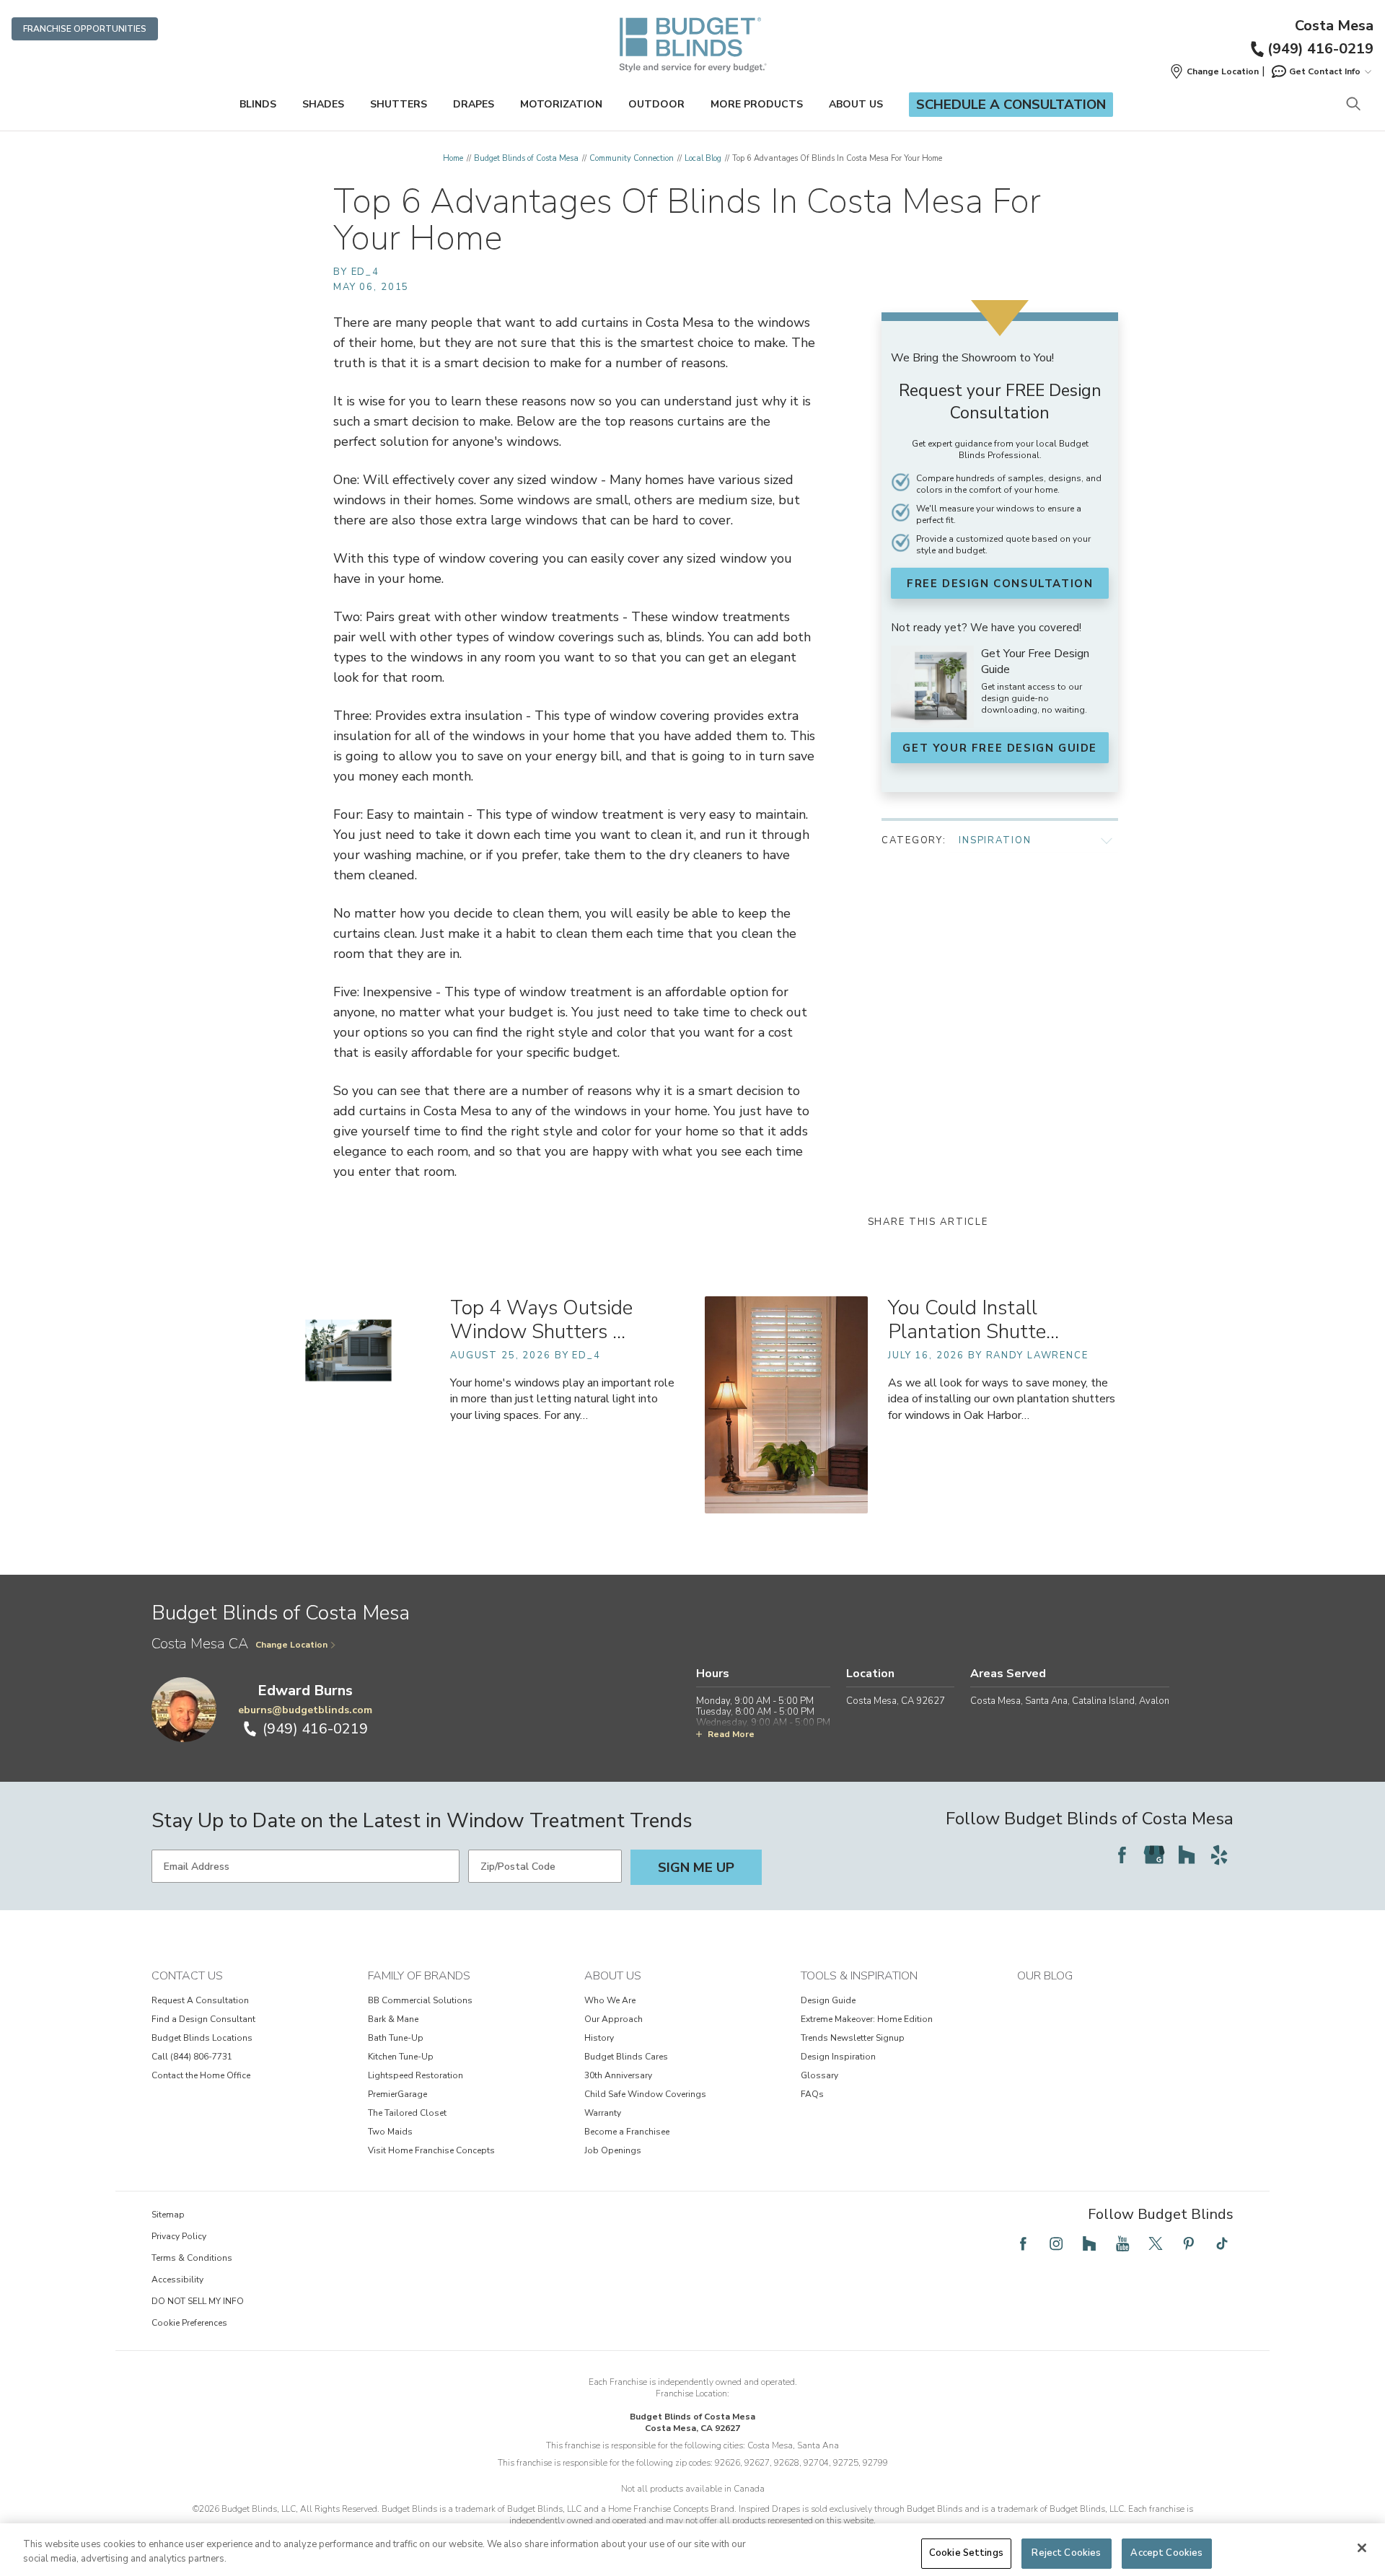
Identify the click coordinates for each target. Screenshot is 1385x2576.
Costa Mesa (1334, 26)
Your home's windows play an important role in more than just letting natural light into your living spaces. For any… (562, 1399)
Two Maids (390, 2132)
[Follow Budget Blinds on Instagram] (1056, 2243)
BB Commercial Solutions (420, 2000)
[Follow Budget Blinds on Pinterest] (1189, 2243)
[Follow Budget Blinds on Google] (1154, 1855)
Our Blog (1045, 1976)
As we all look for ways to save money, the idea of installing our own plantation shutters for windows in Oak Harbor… (1002, 1399)
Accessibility (177, 2280)
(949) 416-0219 (1320, 49)
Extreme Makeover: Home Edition (867, 2019)
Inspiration (995, 840)
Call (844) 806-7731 (192, 2057)
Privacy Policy (179, 2236)
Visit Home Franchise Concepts (431, 2150)
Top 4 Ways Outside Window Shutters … (541, 1320)
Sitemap (168, 2215)
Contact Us (187, 1976)
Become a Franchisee (627, 2132)
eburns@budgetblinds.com (305, 1710)
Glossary (819, 2075)
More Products (757, 104)
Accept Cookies (1166, 2553)
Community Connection (632, 158)
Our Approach (614, 2019)
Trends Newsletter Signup (853, 2038)
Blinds (258, 104)
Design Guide (828, 2000)
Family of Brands (419, 1976)
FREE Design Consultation (1000, 584)
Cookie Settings (966, 2553)
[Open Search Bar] (1353, 105)
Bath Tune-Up (396, 2038)
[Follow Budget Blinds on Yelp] (1219, 1855)
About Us (856, 104)
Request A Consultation (200, 2000)
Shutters (399, 104)
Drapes (474, 104)
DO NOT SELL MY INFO (198, 2301)
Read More (731, 1734)
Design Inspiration (838, 2057)
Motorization (561, 104)
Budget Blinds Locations (202, 2038)
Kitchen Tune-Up (401, 2057)
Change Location (291, 1645)
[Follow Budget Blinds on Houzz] (1187, 1855)
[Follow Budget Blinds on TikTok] (1222, 2243)
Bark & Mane (393, 2019)
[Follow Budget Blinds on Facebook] (1122, 1855)
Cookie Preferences (189, 2323)
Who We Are (610, 2000)
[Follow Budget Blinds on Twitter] (1156, 2243)
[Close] (1362, 2548)
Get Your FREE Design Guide (1000, 748)
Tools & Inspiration (859, 1976)
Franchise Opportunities (85, 29)
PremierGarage (397, 2094)
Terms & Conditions (192, 2258)
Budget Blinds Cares (626, 2057)
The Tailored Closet (407, 2113)
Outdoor (656, 104)
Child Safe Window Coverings (645, 2094)
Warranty (603, 2113)
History (599, 2038)
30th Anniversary (618, 2075)
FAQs (812, 2094)
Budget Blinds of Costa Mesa (526, 158)
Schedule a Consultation (1011, 105)
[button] (1214, 71)
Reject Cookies (1066, 2553)
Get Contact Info (1325, 71)
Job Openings (613, 2150)
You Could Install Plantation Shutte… (973, 1320)
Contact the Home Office (201, 2075)
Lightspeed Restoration (415, 2075)
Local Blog (703, 158)
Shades (323, 104)
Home (453, 158)
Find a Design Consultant (203, 2019)
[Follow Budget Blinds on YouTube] (1122, 2243)
